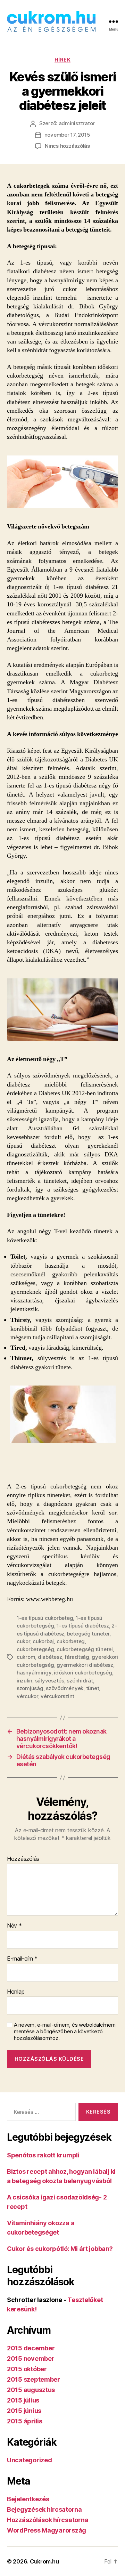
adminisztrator (77, 123)
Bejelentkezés (28, 2499)
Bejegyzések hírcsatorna (44, 2509)
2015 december (31, 2348)
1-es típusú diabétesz (83, 1626)
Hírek (63, 60)
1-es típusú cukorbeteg (45, 1618)
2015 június (24, 2411)
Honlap (16, 1992)
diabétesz (50, 1657)
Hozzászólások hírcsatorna (48, 2520)
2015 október (27, 2369)
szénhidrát (80, 1681)
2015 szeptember (34, 2379)
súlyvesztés (50, 1681)
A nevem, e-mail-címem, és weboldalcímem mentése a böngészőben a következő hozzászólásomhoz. (65, 2032)
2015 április (25, 2421)
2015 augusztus (31, 2390)
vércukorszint (57, 1696)
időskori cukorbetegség (83, 1673)
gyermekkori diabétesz (85, 1665)
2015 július (23, 2400)
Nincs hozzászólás (67, 146)
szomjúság (30, 1688)
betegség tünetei (88, 1634)
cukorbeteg (71, 1641)
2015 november (31, 2359)
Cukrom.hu (44, 2561)
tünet (93, 1688)
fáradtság (77, 1657)
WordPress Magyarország (47, 2530)
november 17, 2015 (67, 135)
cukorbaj (43, 1641)
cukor (23, 1641)
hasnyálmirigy (34, 1673)
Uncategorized (30, 2460)
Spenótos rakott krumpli (43, 2155)
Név (14, 1926)
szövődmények (65, 1688)
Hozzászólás (23, 1859)
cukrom (26, 1657)
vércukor (27, 1696)
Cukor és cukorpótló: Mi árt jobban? (60, 2249)
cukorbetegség (35, 1649)
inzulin (24, 1681)
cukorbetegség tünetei (85, 1649)
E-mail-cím (22, 1959)
